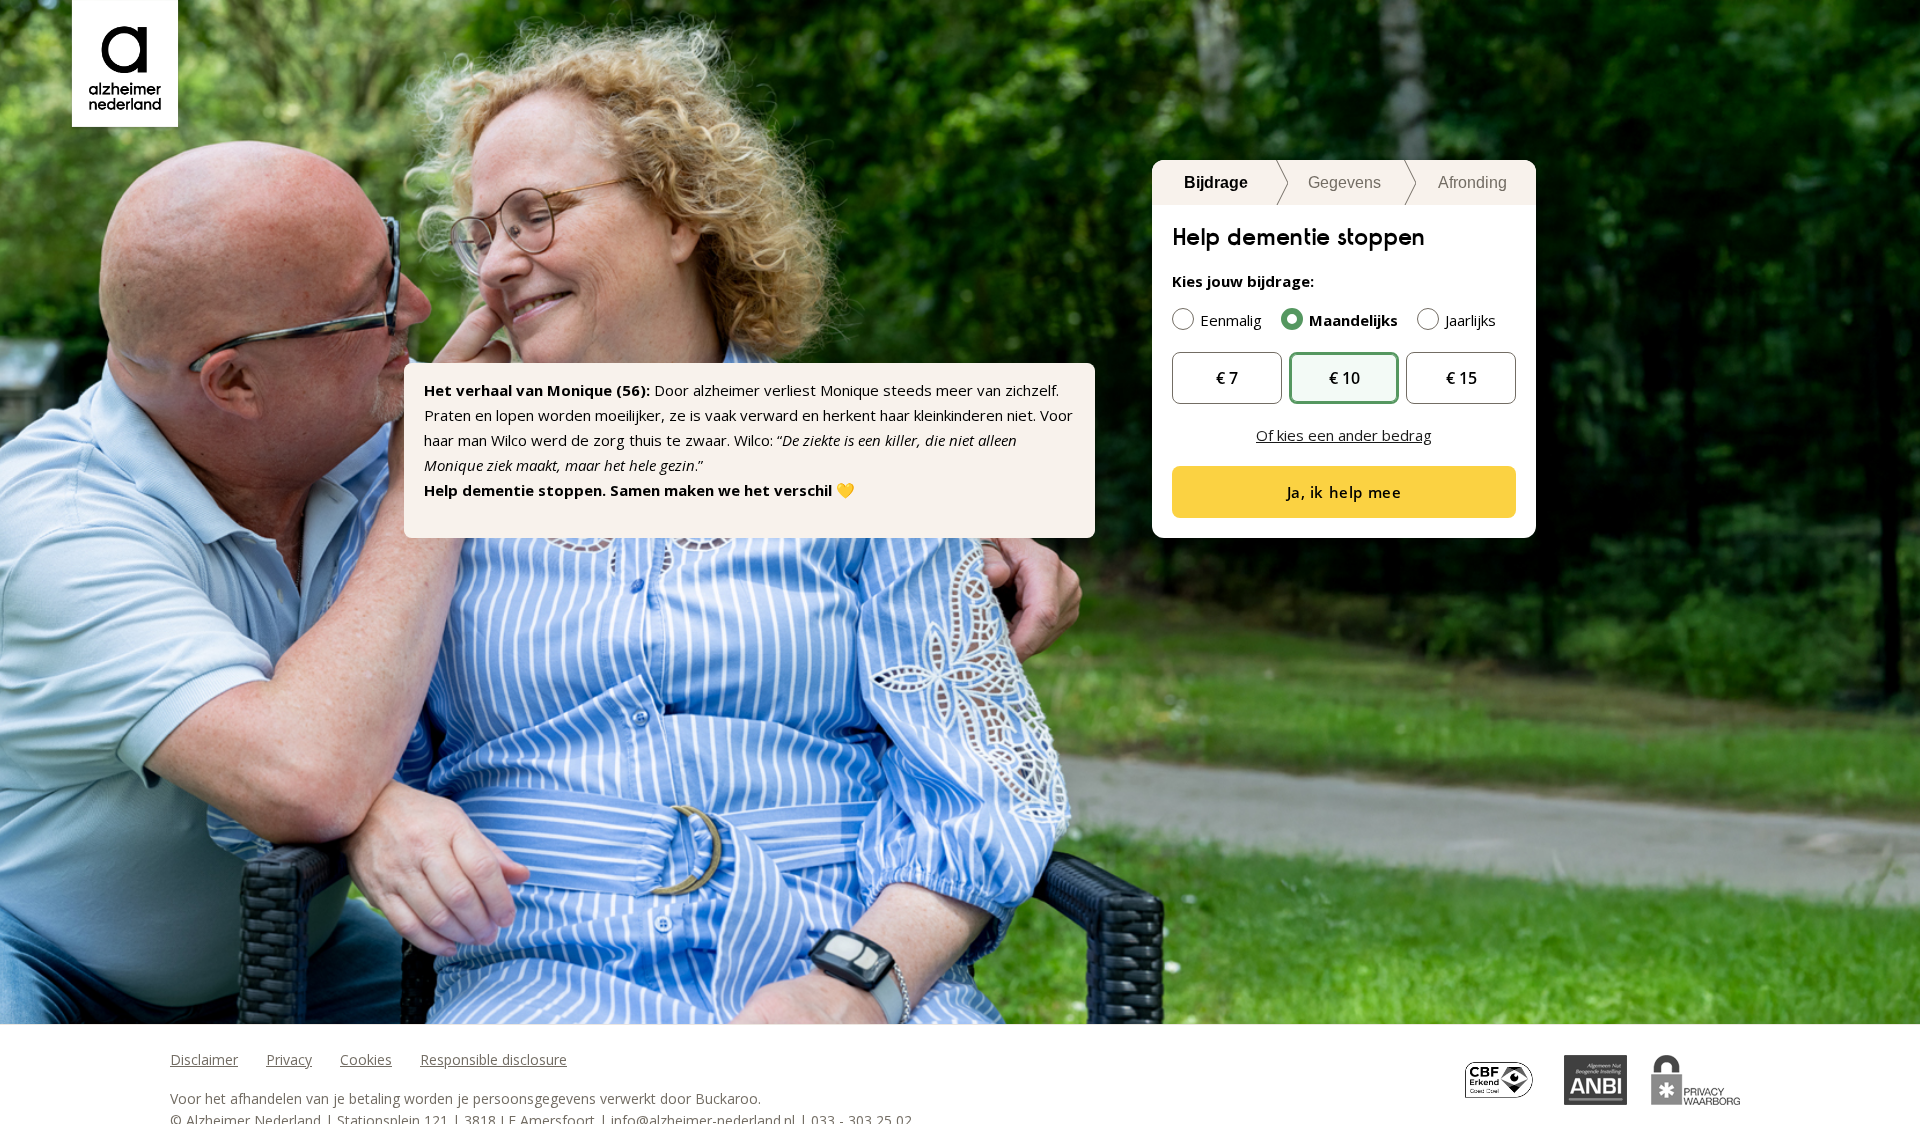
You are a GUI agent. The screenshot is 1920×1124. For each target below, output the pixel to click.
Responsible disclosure (493, 1059)
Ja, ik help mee (1344, 492)
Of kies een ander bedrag (1344, 435)
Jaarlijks (1470, 320)
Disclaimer (204, 1059)
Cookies (366, 1059)
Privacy (289, 1059)
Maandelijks (1353, 320)
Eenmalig (1231, 320)
